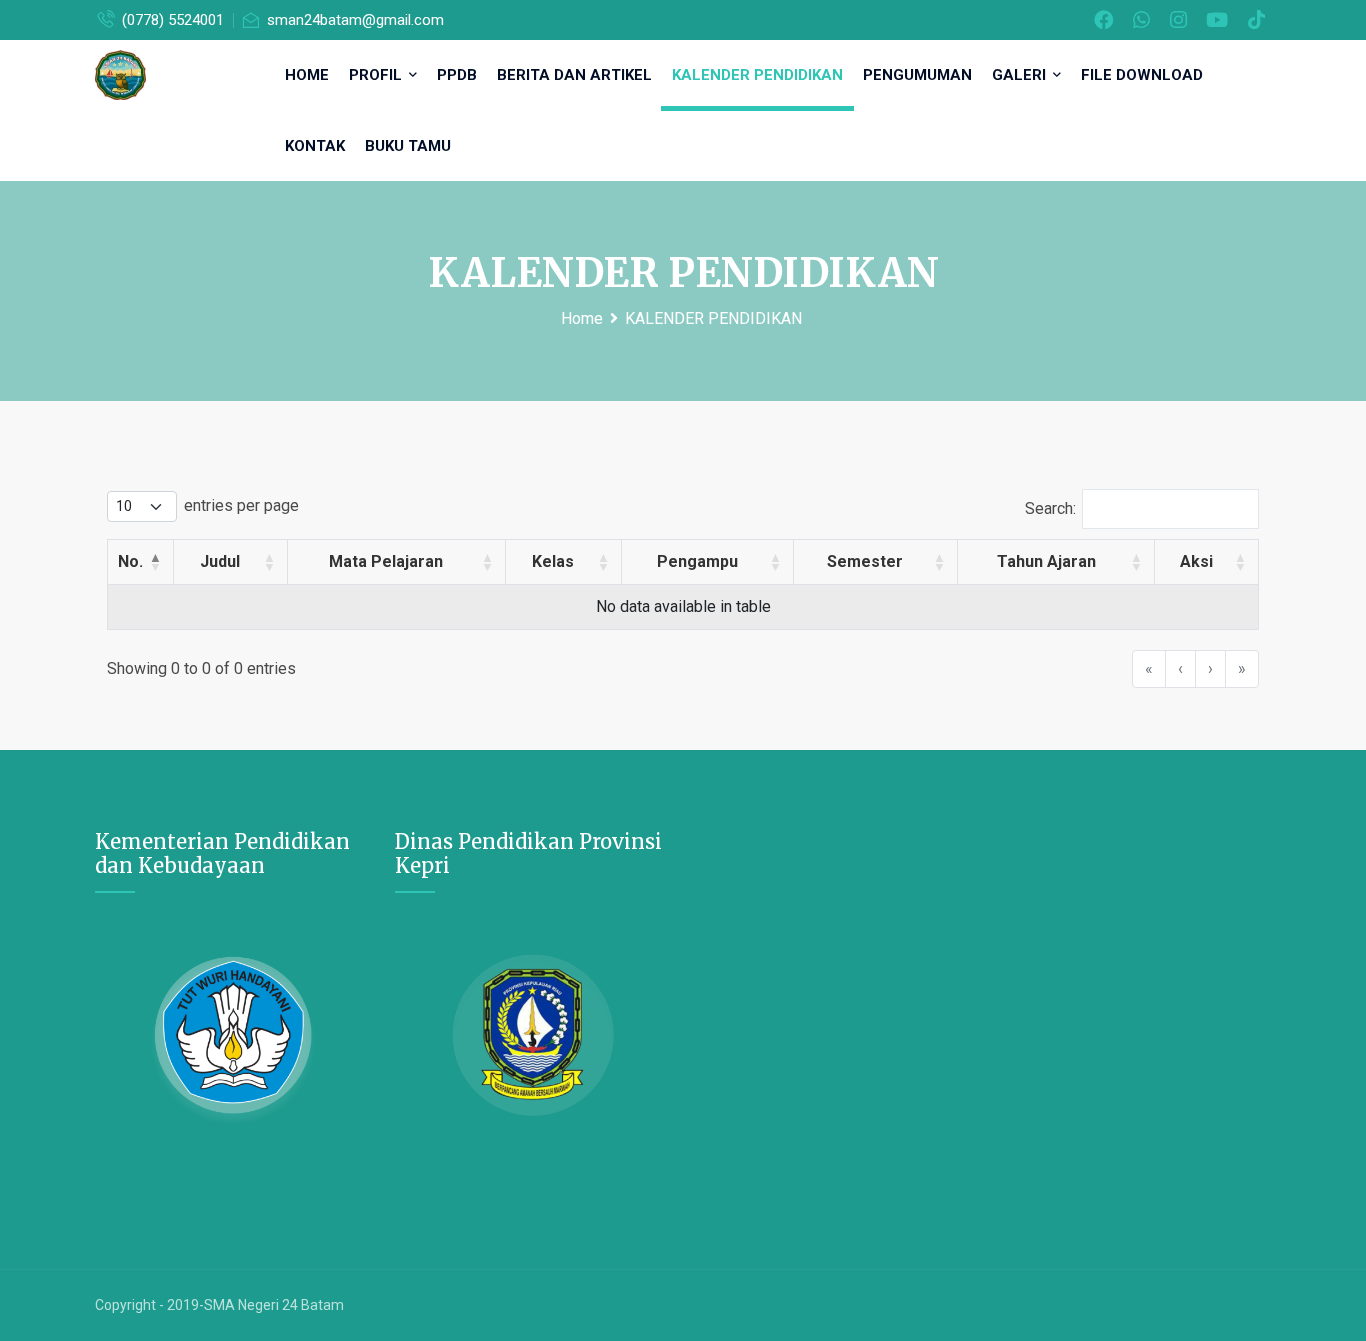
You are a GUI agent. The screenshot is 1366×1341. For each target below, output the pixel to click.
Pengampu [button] (697, 561)
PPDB (457, 75)
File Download (1142, 75)
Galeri (1021, 75)
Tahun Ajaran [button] (1046, 561)
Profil (377, 75)
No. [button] (130, 561)
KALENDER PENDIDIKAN (757, 75)
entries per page (241, 505)
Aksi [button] (1196, 561)
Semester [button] (865, 561)
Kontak (315, 146)
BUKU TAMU (408, 146)
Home (307, 75)
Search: (1050, 508)
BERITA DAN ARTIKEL (574, 75)
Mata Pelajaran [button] (386, 561)
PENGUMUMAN (917, 75)
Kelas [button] (553, 561)
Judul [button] (220, 561)
